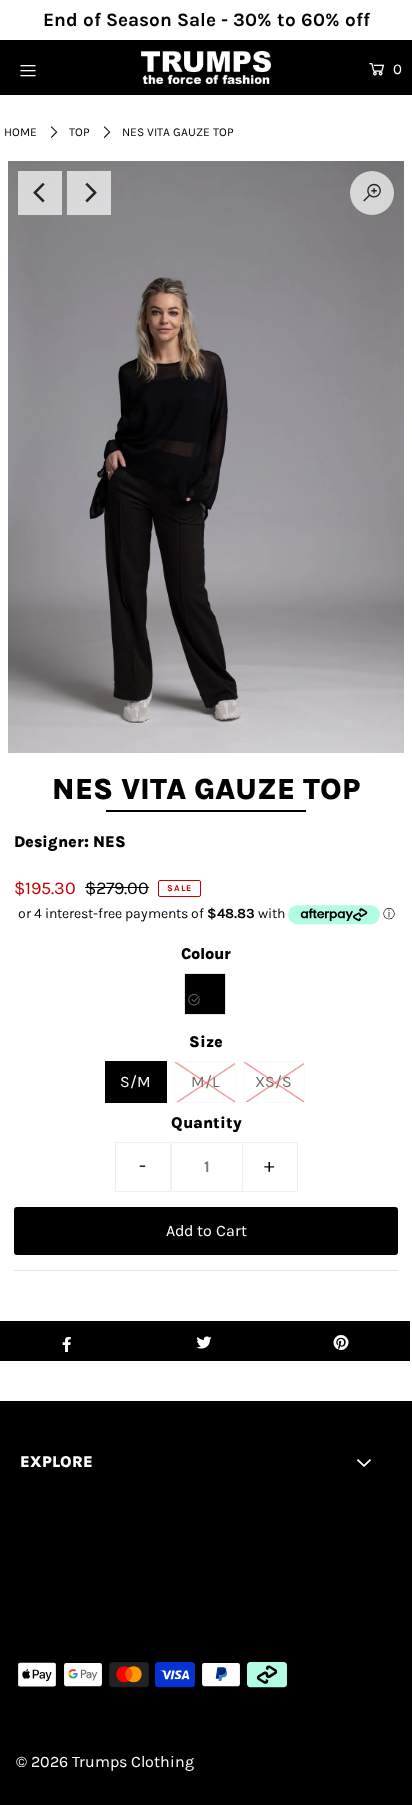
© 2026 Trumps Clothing (105, 1761)
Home (20, 132)
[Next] (89, 193)
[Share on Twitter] (203, 1341)
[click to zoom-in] (372, 193)
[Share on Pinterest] (341, 1341)
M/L (205, 1081)
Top (79, 132)
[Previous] (40, 193)
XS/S (273, 1081)
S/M (135, 1081)
